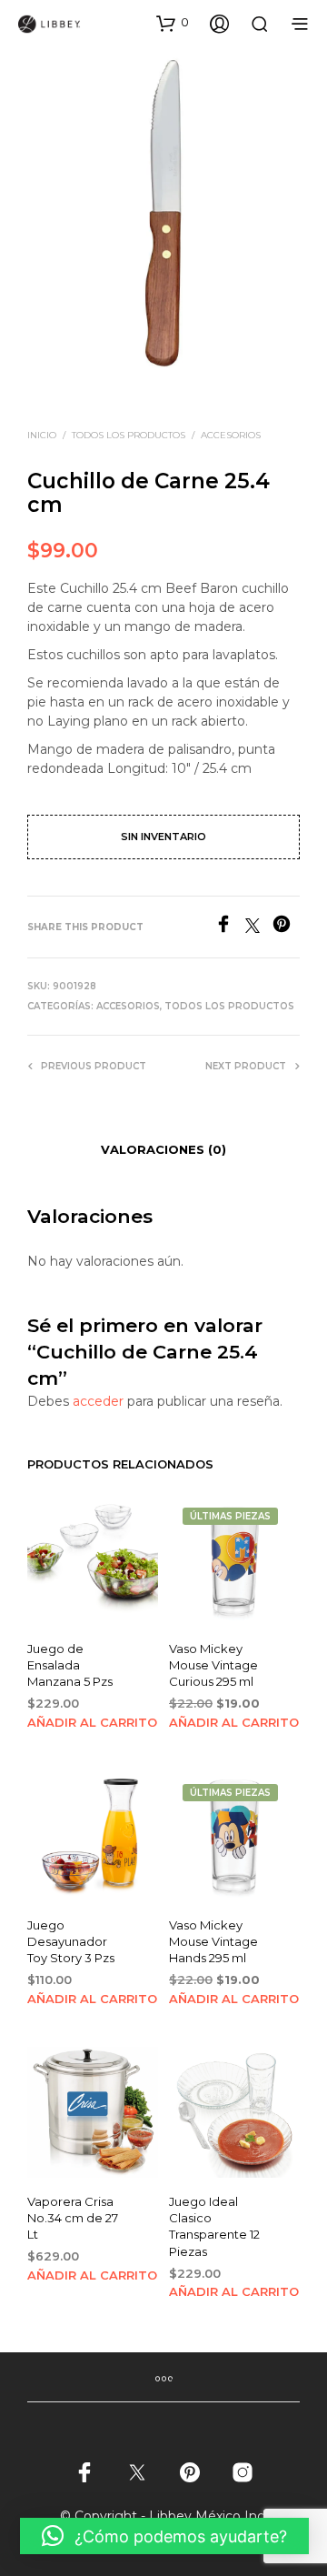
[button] (173, 23)
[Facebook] (230, 928)
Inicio (42, 435)
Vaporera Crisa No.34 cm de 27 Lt (73, 2218)
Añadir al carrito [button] (92, 1722)
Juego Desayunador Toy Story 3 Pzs (71, 1941)
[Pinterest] (286, 928)
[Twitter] (259, 928)
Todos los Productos (129, 435)
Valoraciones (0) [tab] (163, 1149)
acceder (98, 1401)
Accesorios (231, 435)
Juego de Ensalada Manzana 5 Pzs (70, 1665)
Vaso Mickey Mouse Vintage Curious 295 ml (213, 1665)
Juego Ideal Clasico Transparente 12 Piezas (214, 2226)
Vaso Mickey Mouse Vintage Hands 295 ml (213, 1941)
